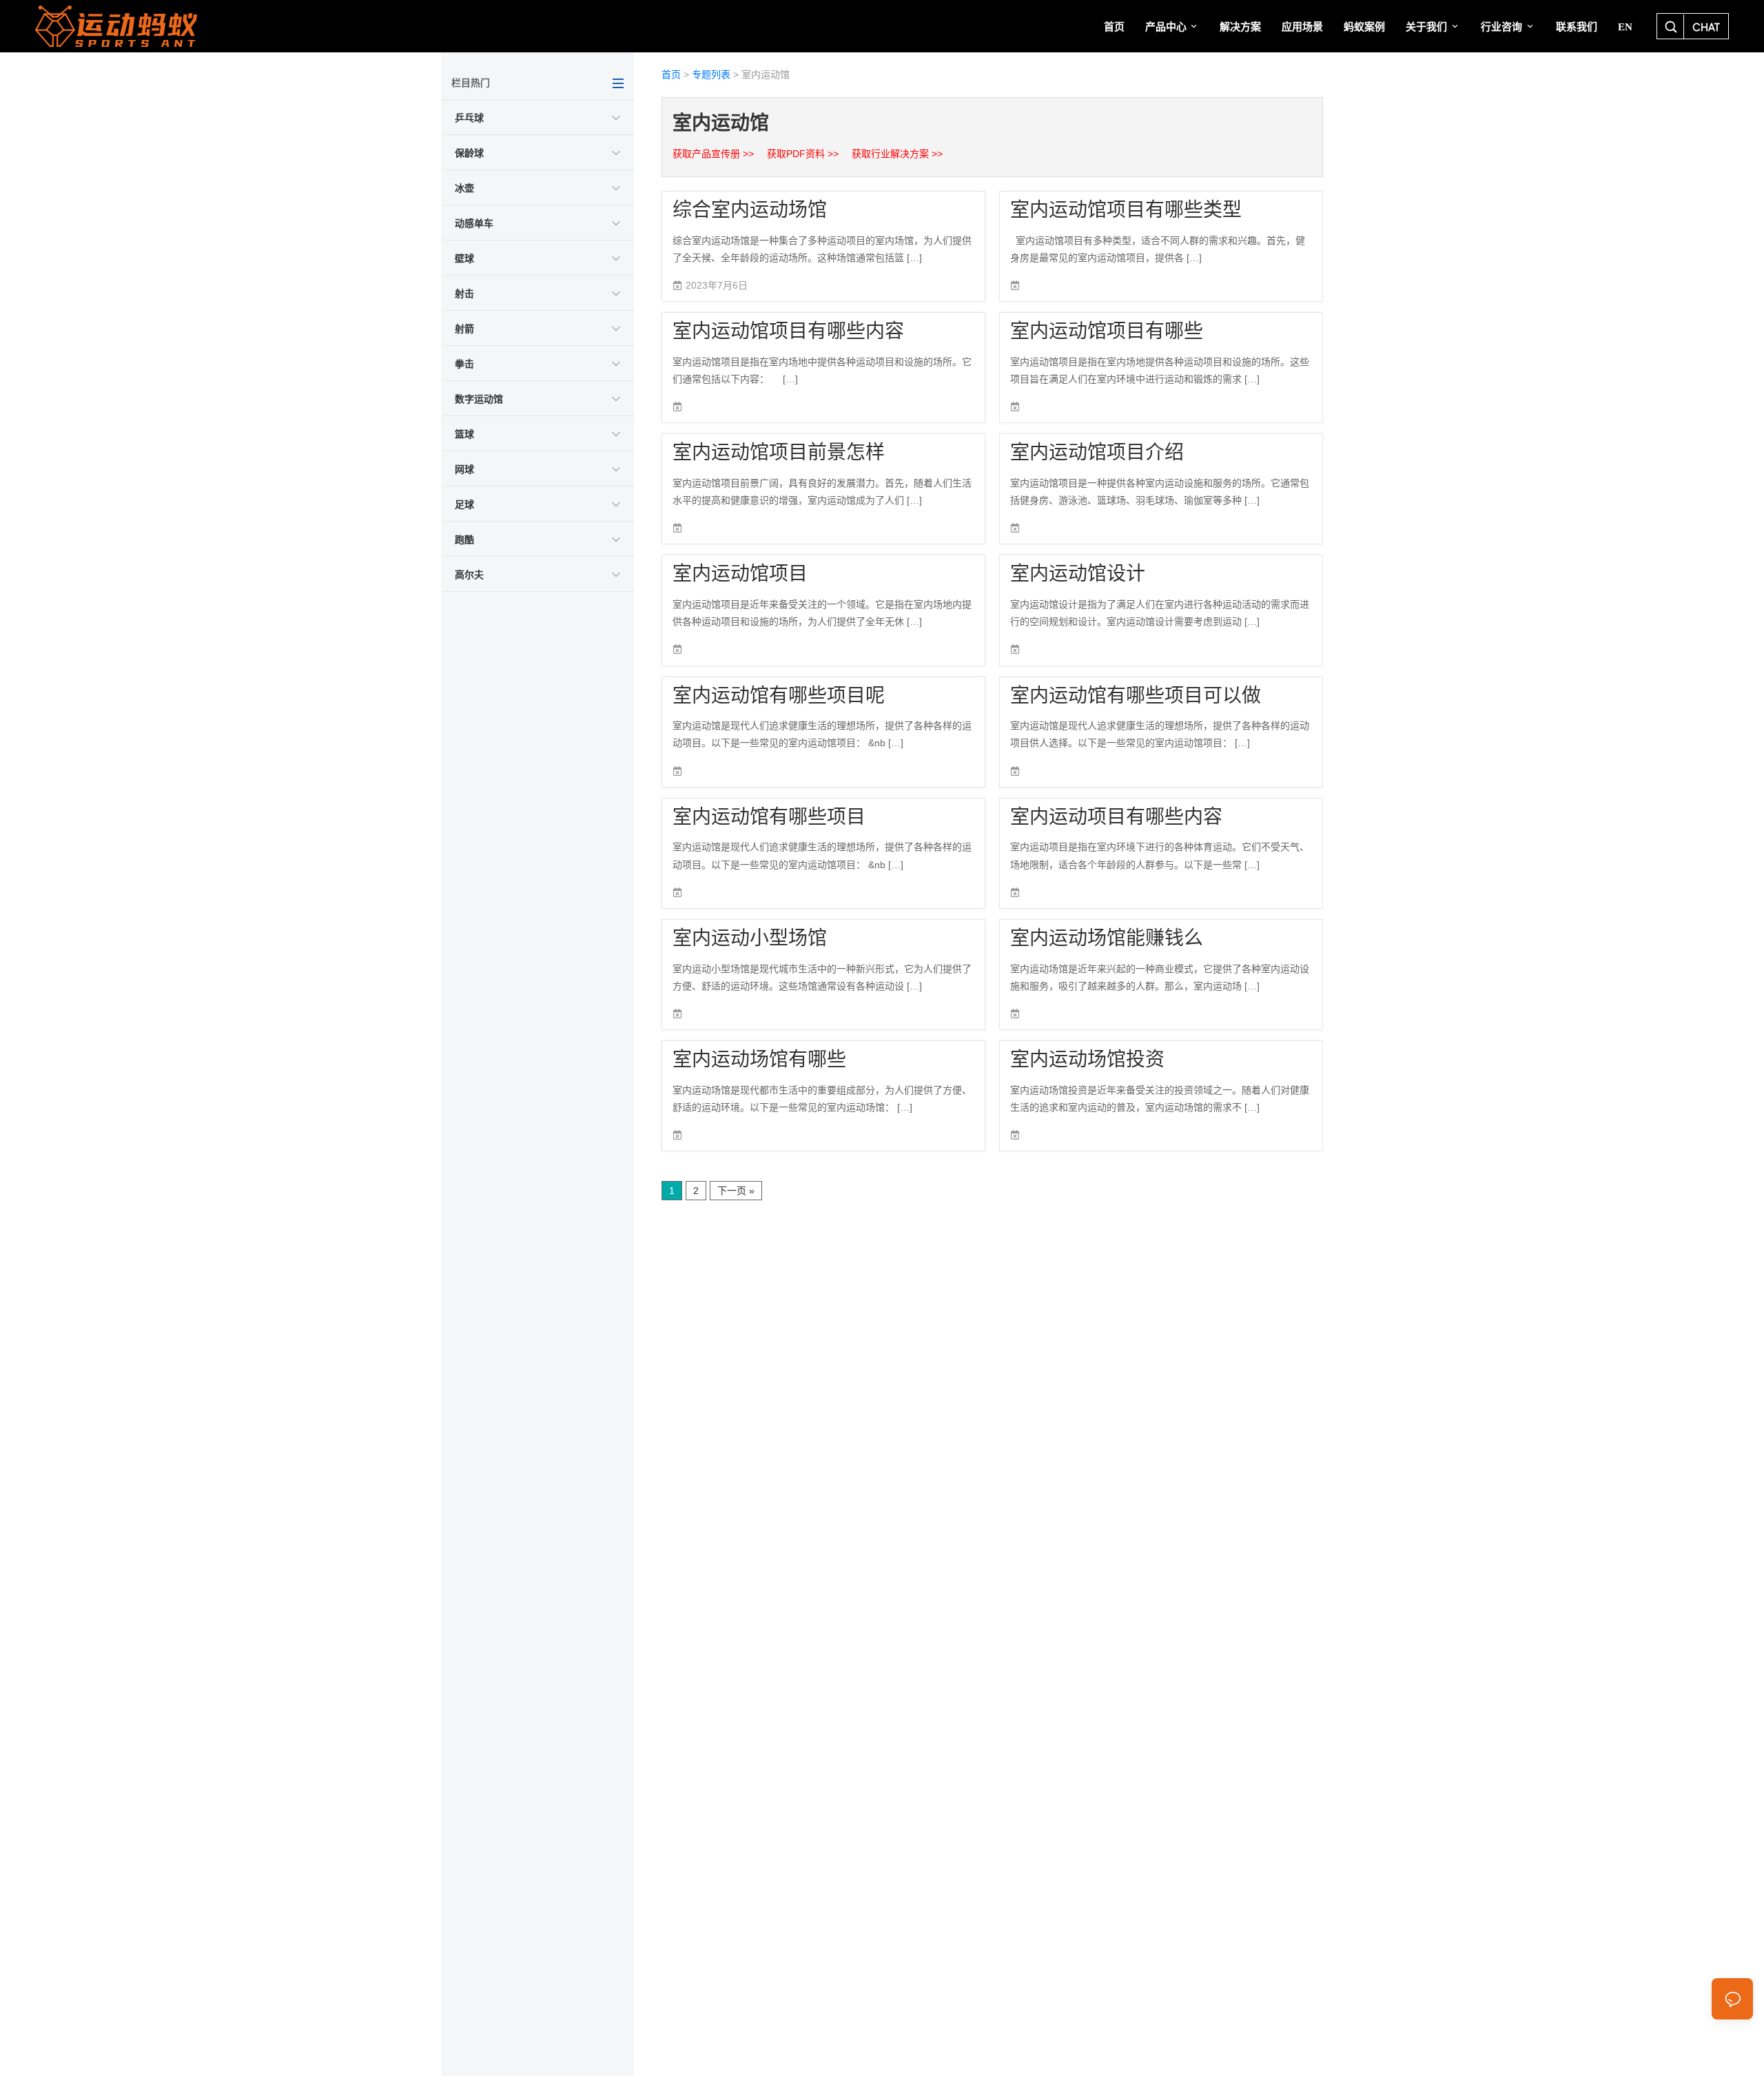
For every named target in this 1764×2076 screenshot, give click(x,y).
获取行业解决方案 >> (897, 154)
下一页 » (736, 1191)
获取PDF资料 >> (804, 154)
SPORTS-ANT (159, 26)
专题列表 (711, 74)
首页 (671, 74)
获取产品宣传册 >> (715, 154)
